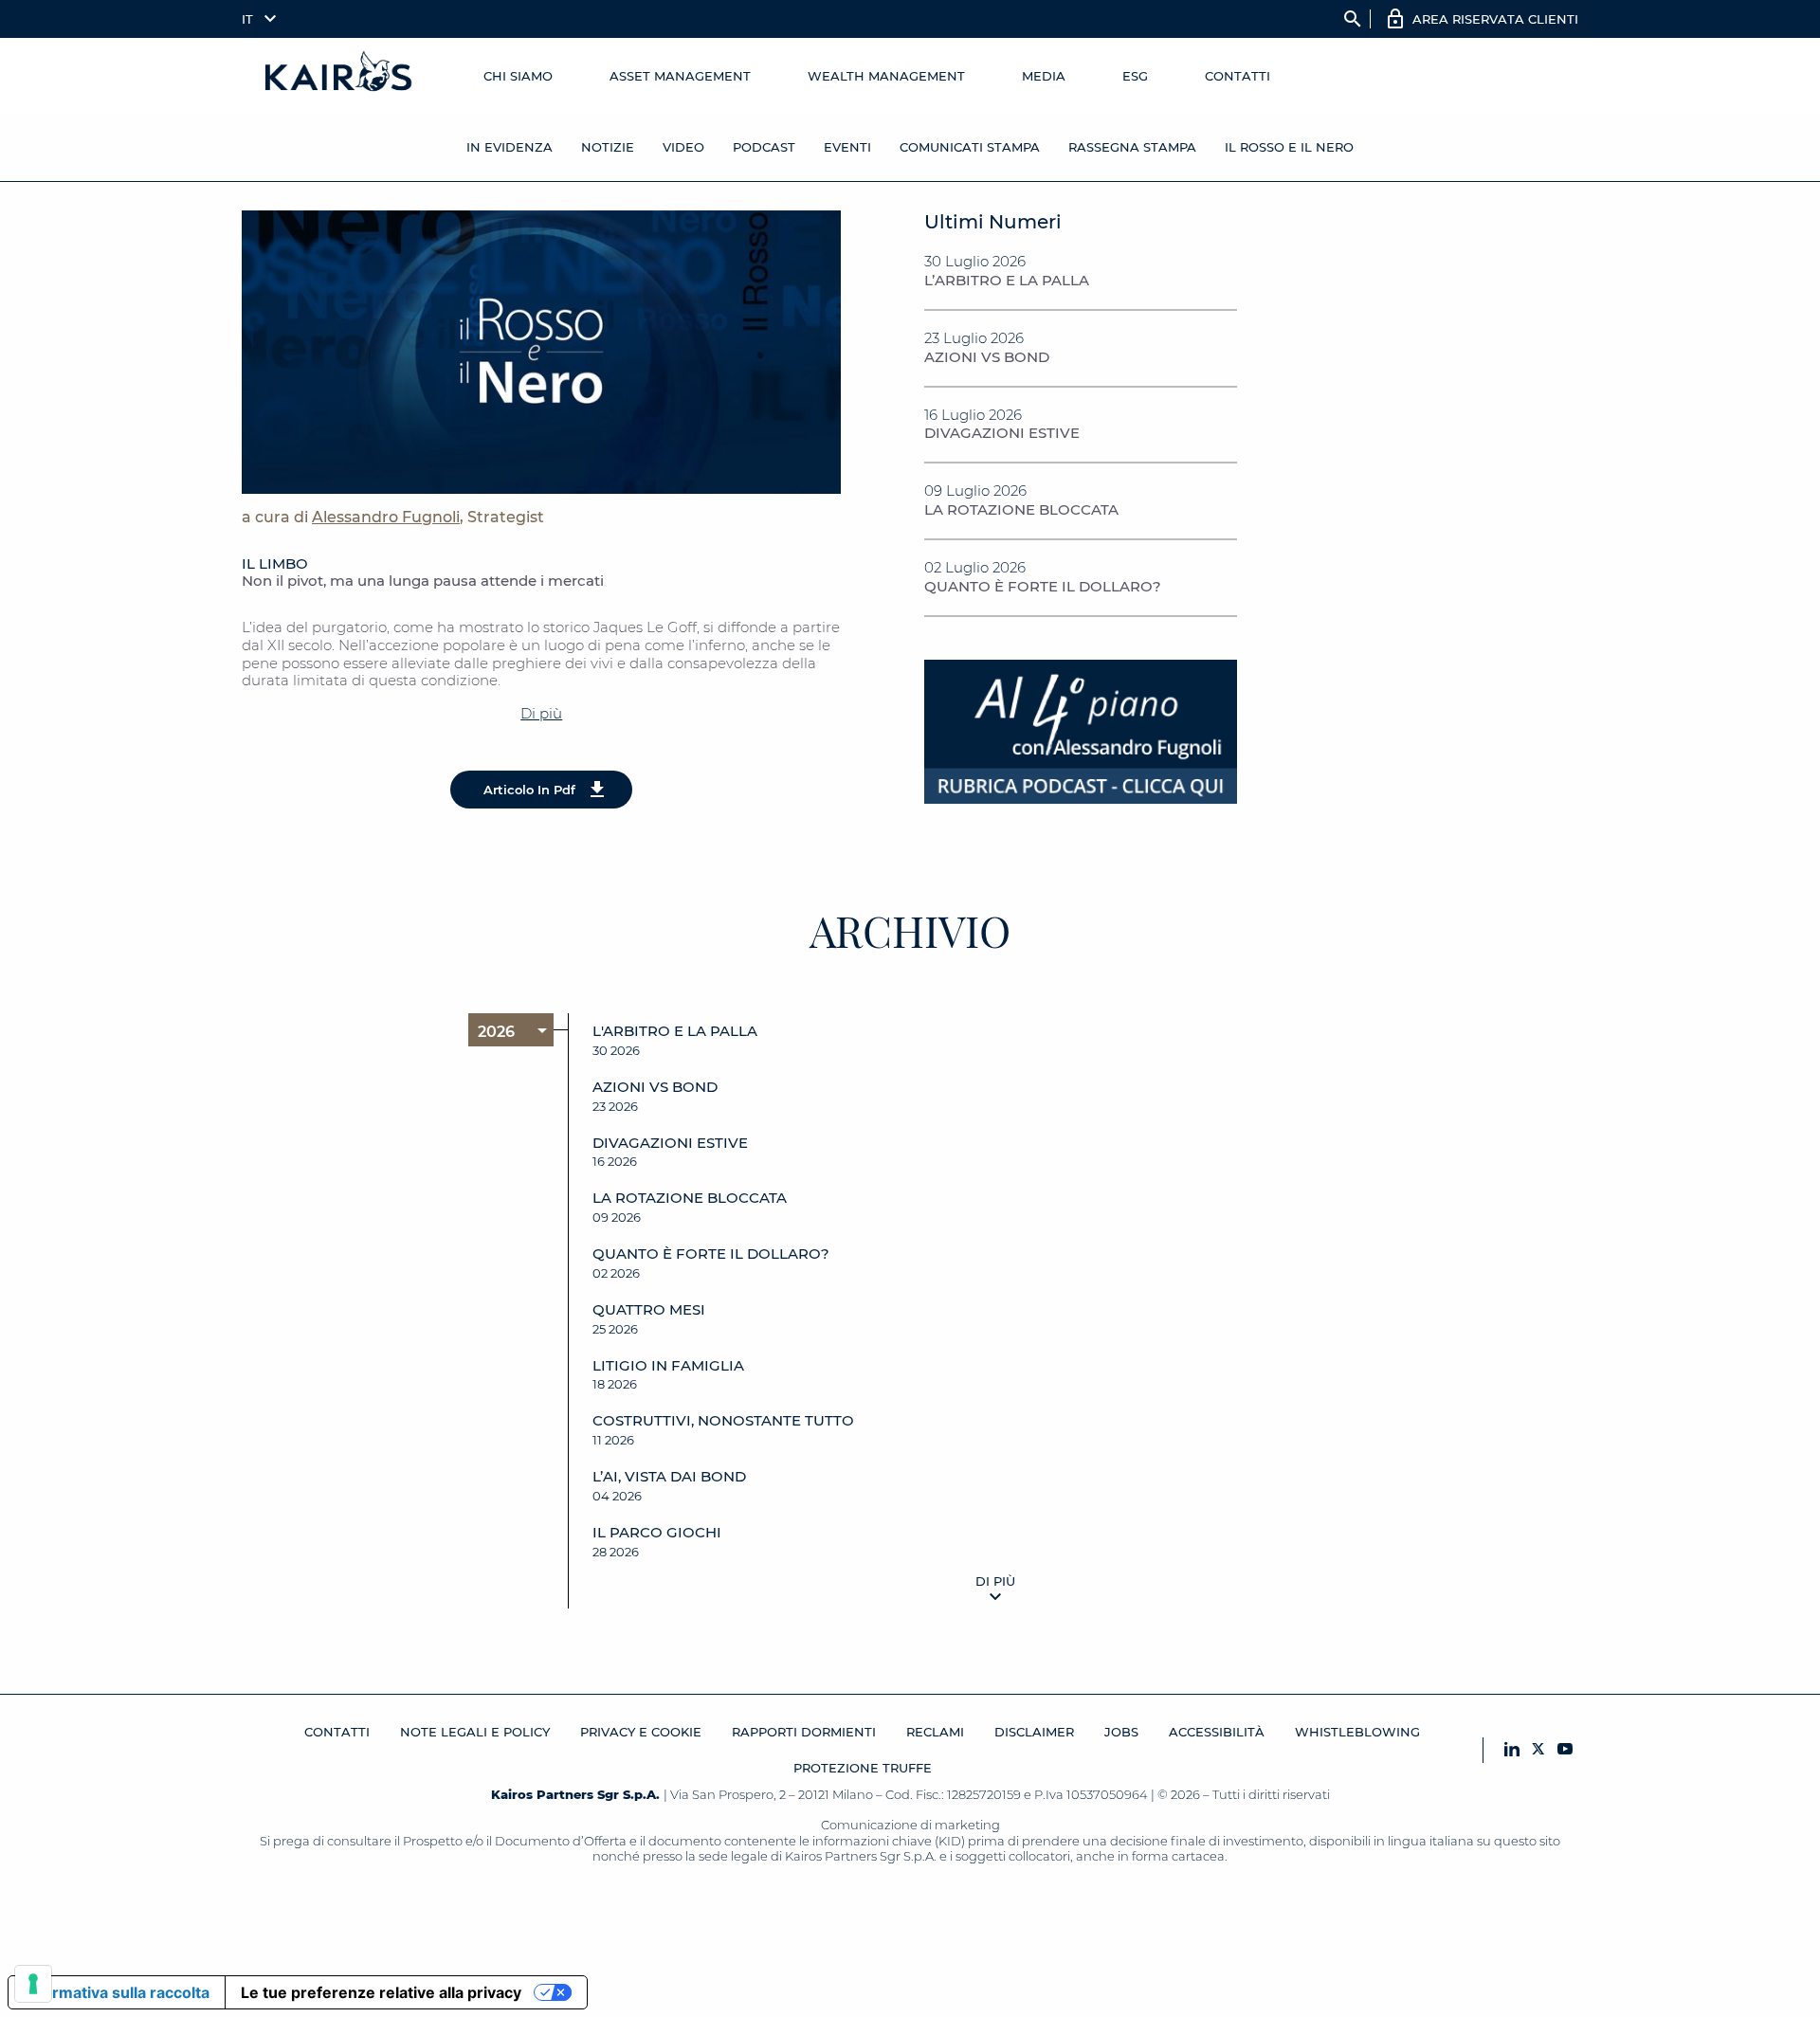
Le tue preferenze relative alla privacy (381, 1992)
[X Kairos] (1538, 1750)
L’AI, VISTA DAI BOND (669, 1477)
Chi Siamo (518, 76)
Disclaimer (1034, 1732)
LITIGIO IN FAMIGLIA (668, 1366)
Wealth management (886, 76)
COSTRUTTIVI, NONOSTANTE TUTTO (723, 1421)
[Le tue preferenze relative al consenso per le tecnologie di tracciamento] (33, 1984)
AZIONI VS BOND (987, 357)
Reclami (935, 1732)
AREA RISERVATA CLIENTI (1495, 19)
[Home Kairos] (339, 76)
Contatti (1238, 76)
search (1353, 19)
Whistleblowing (1357, 1732)
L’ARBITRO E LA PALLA (1007, 280)
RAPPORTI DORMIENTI (804, 1732)
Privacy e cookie (641, 1732)
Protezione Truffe (863, 1768)
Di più (541, 713)
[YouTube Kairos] (1565, 1750)
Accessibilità (1217, 1732)
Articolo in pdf (529, 790)
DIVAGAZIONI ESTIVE (1002, 433)
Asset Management (680, 76)
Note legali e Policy (475, 1732)
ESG (1135, 76)
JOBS (1121, 1732)
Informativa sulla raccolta (117, 1992)
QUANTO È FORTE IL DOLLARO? (1043, 586)
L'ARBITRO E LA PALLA (675, 1031)
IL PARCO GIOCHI (657, 1533)
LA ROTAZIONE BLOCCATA (1021, 509)
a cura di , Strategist (393, 517)
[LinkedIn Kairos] (1512, 1750)
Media (1044, 76)
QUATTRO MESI (649, 1310)
